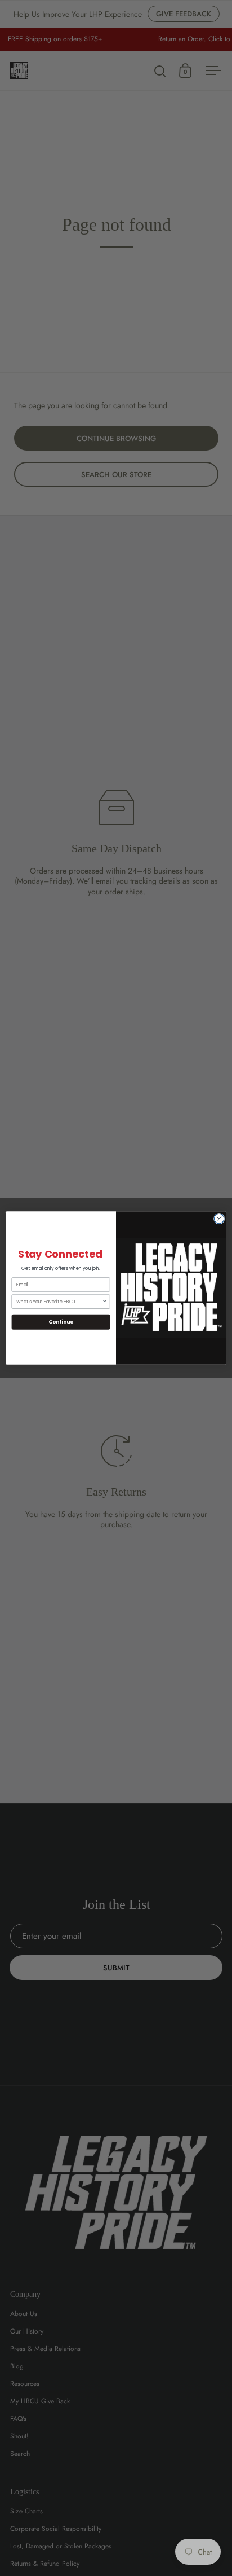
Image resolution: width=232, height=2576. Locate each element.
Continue (61, 1322)
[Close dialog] (219, 1219)
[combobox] (59, 1302)
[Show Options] (105, 1302)
